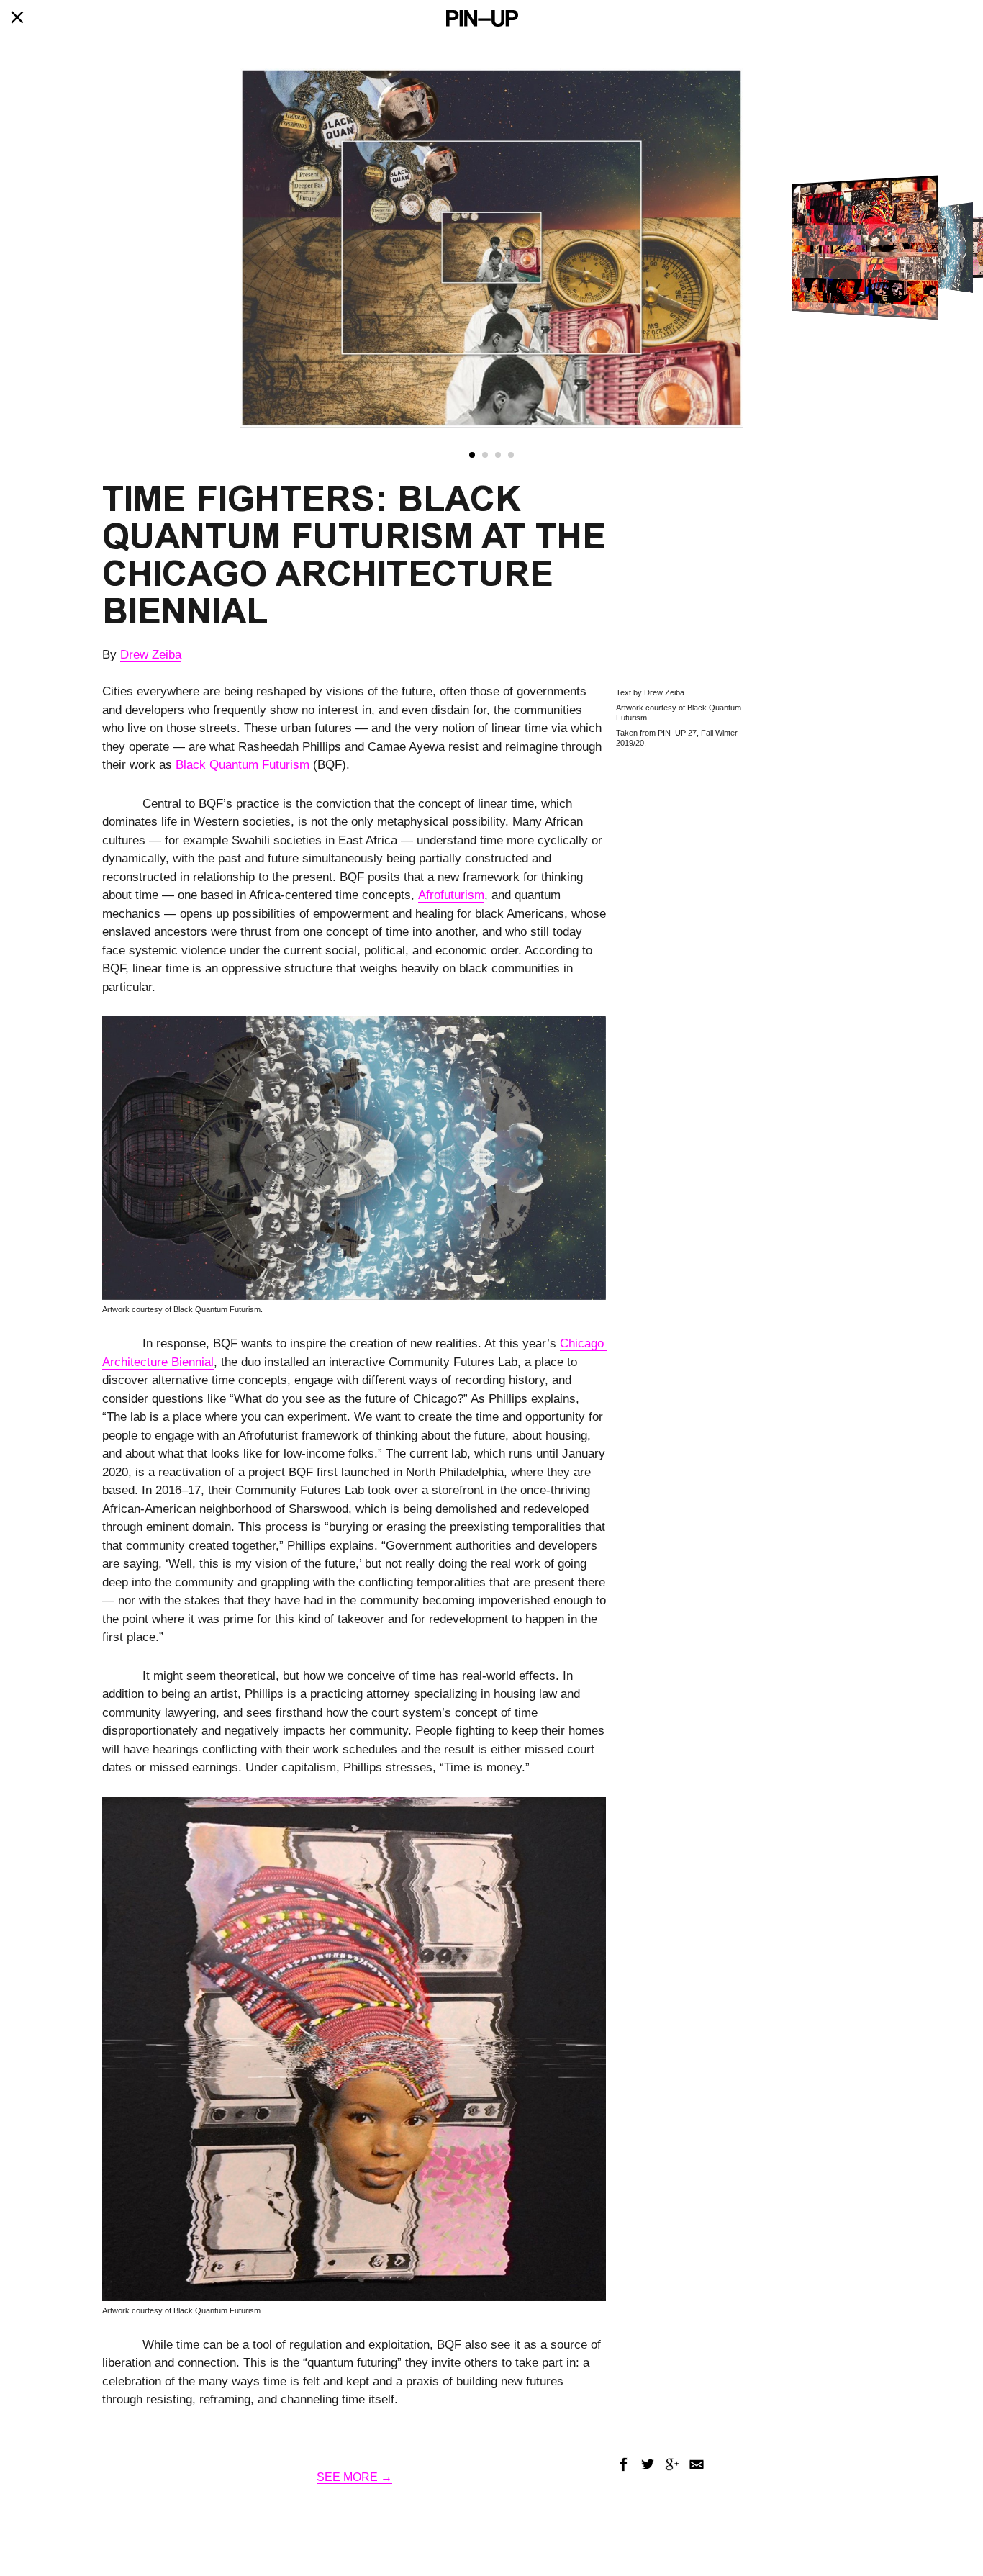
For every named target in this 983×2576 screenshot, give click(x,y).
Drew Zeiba (151, 655)
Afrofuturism (451, 895)
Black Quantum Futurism (243, 765)
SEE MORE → (354, 2477)
